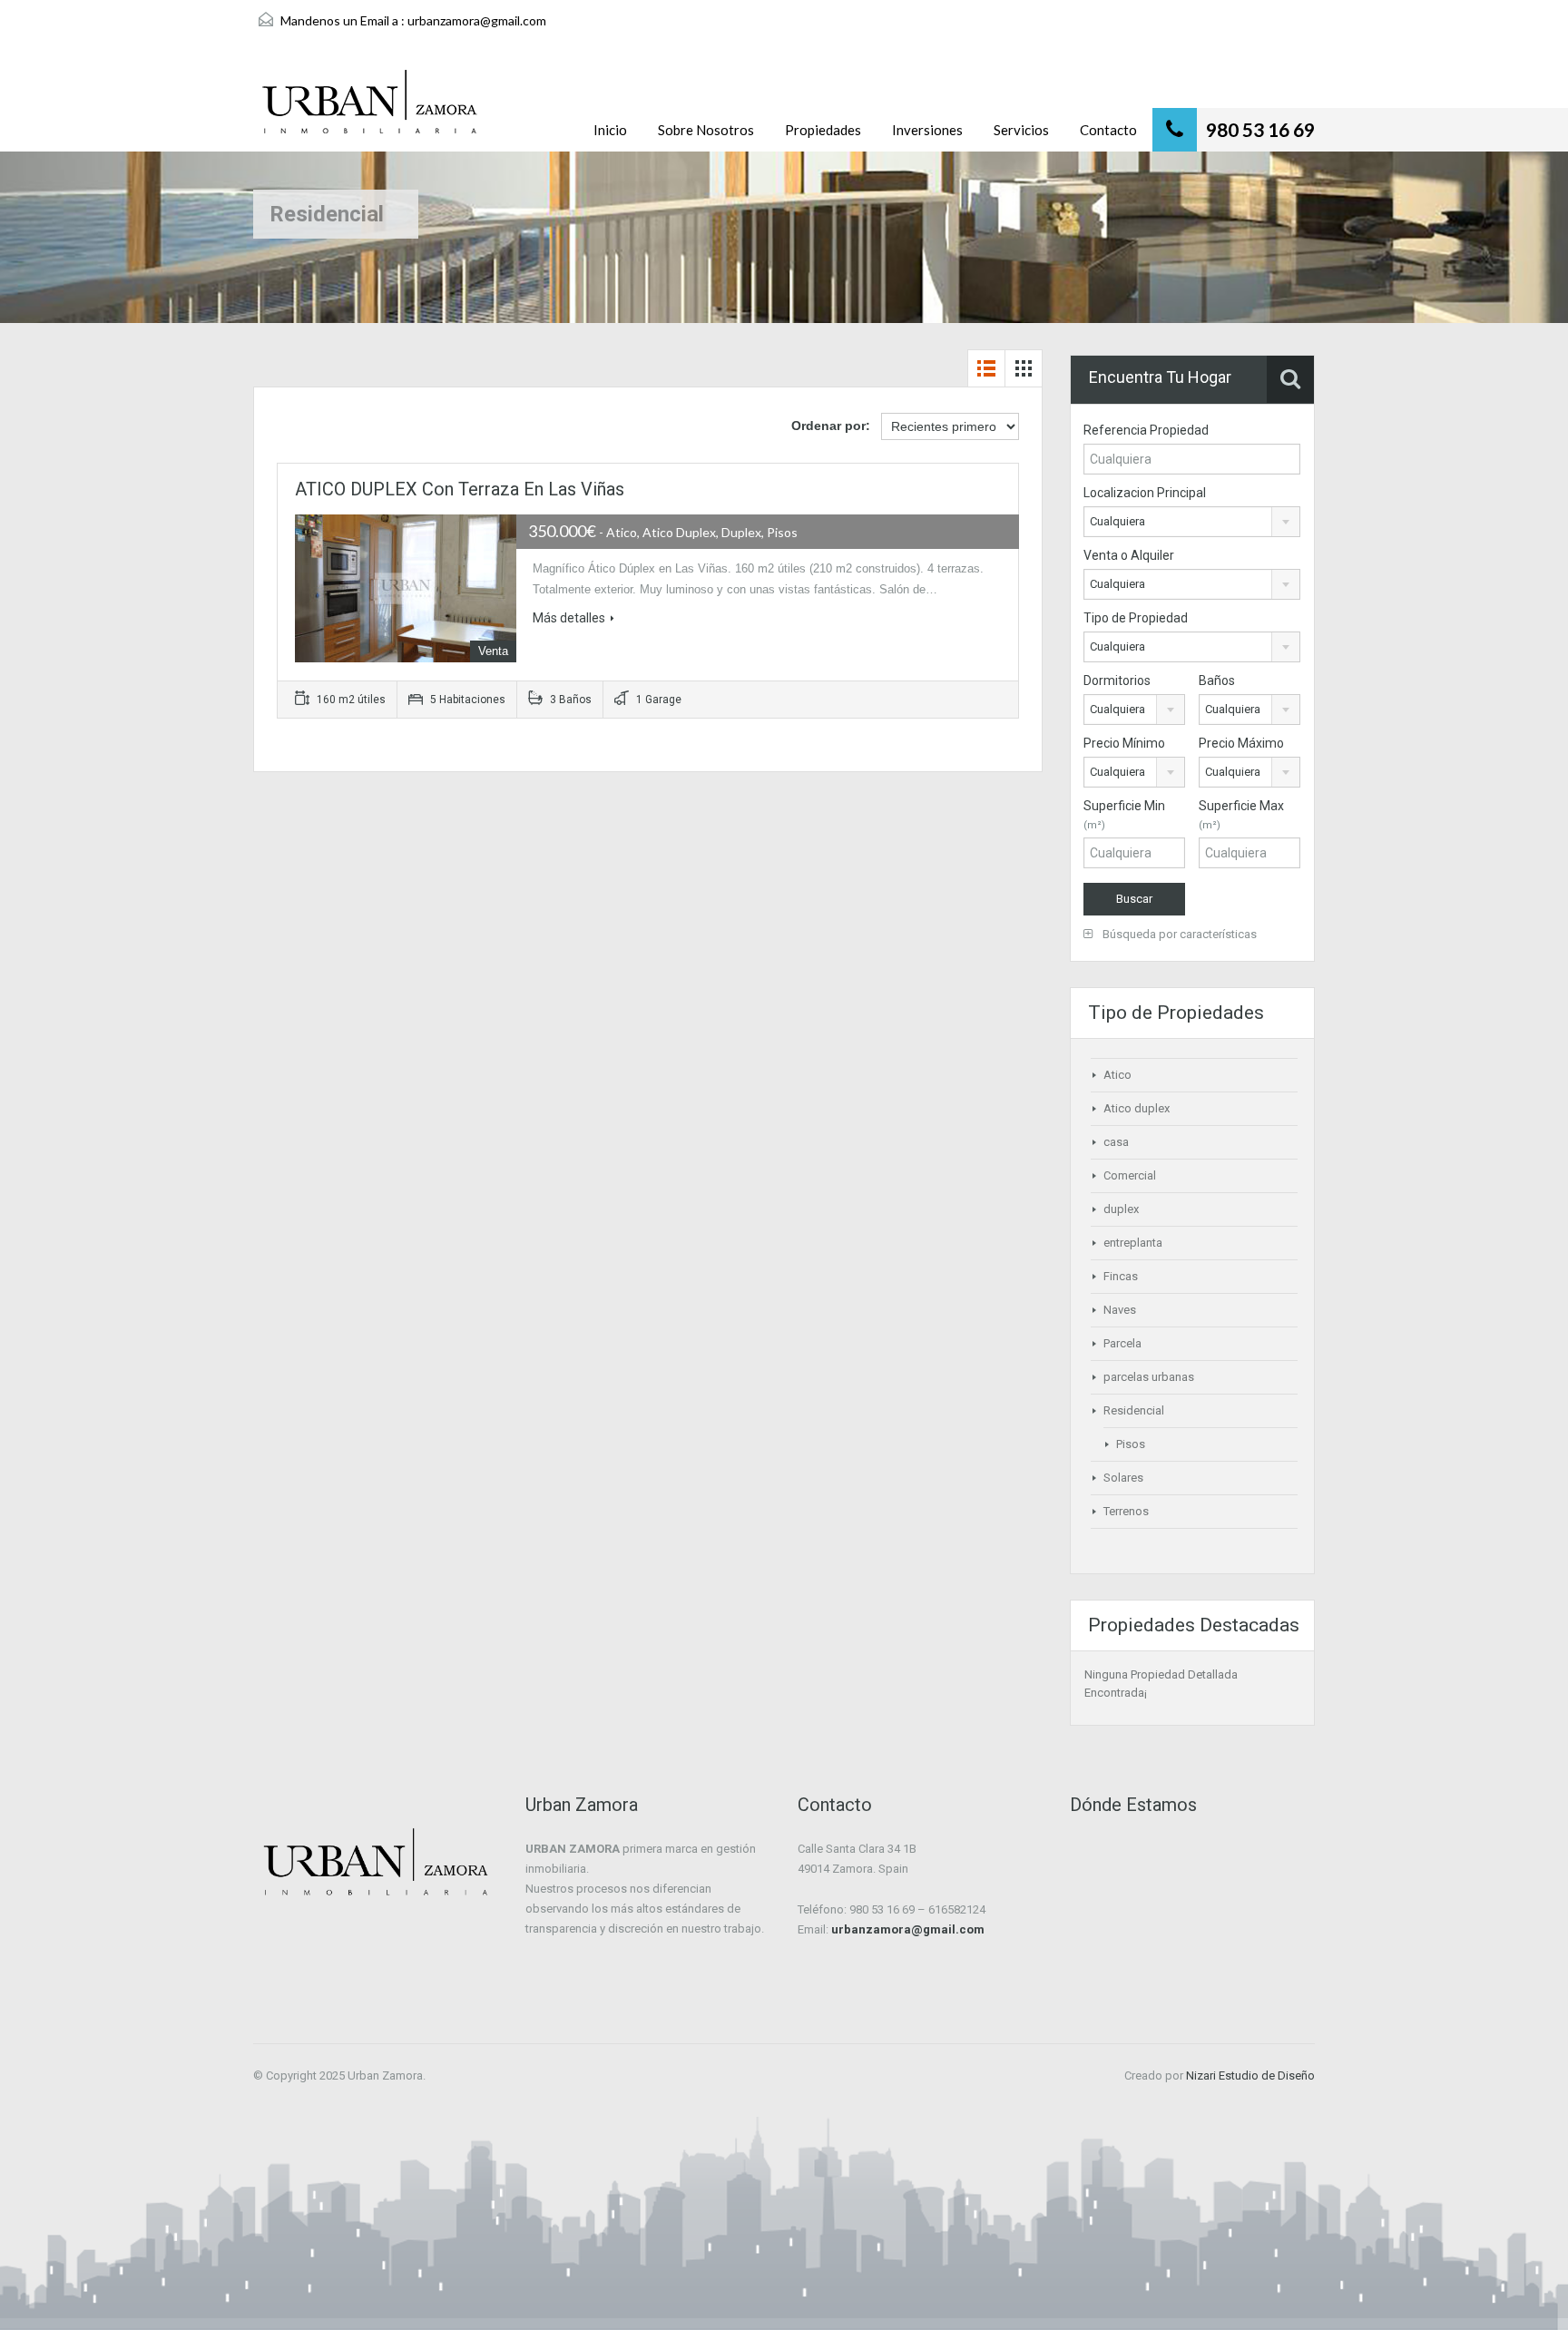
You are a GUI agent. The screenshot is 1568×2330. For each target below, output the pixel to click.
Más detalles (569, 618)
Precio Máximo (1241, 743)
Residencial (1134, 1410)
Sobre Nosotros (706, 130)
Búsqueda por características (1178, 934)
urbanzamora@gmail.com (477, 20)
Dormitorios (1117, 680)
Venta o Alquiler (1129, 555)
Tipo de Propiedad (1136, 618)
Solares (1123, 1478)
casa (1116, 1142)
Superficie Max (1241, 815)
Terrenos (1126, 1511)
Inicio (610, 130)
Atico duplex (1137, 1108)
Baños (1217, 680)
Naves (1120, 1310)
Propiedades (823, 130)
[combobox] (1192, 522)
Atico (1117, 1075)
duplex (1121, 1209)
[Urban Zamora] (370, 111)
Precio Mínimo (1124, 743)
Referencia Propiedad (1146, 430)
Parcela (1122, 1343)
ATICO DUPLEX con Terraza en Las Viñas (460, 489)
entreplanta (1133, 1243)
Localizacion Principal (1145, 493)
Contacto (1108, 130)
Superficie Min (1124, 815)
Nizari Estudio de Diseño (1250, 2075)
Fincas (1121, 1276)
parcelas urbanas (1149, 1377)
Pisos (1131, 1444)
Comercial (1130, 1175)
